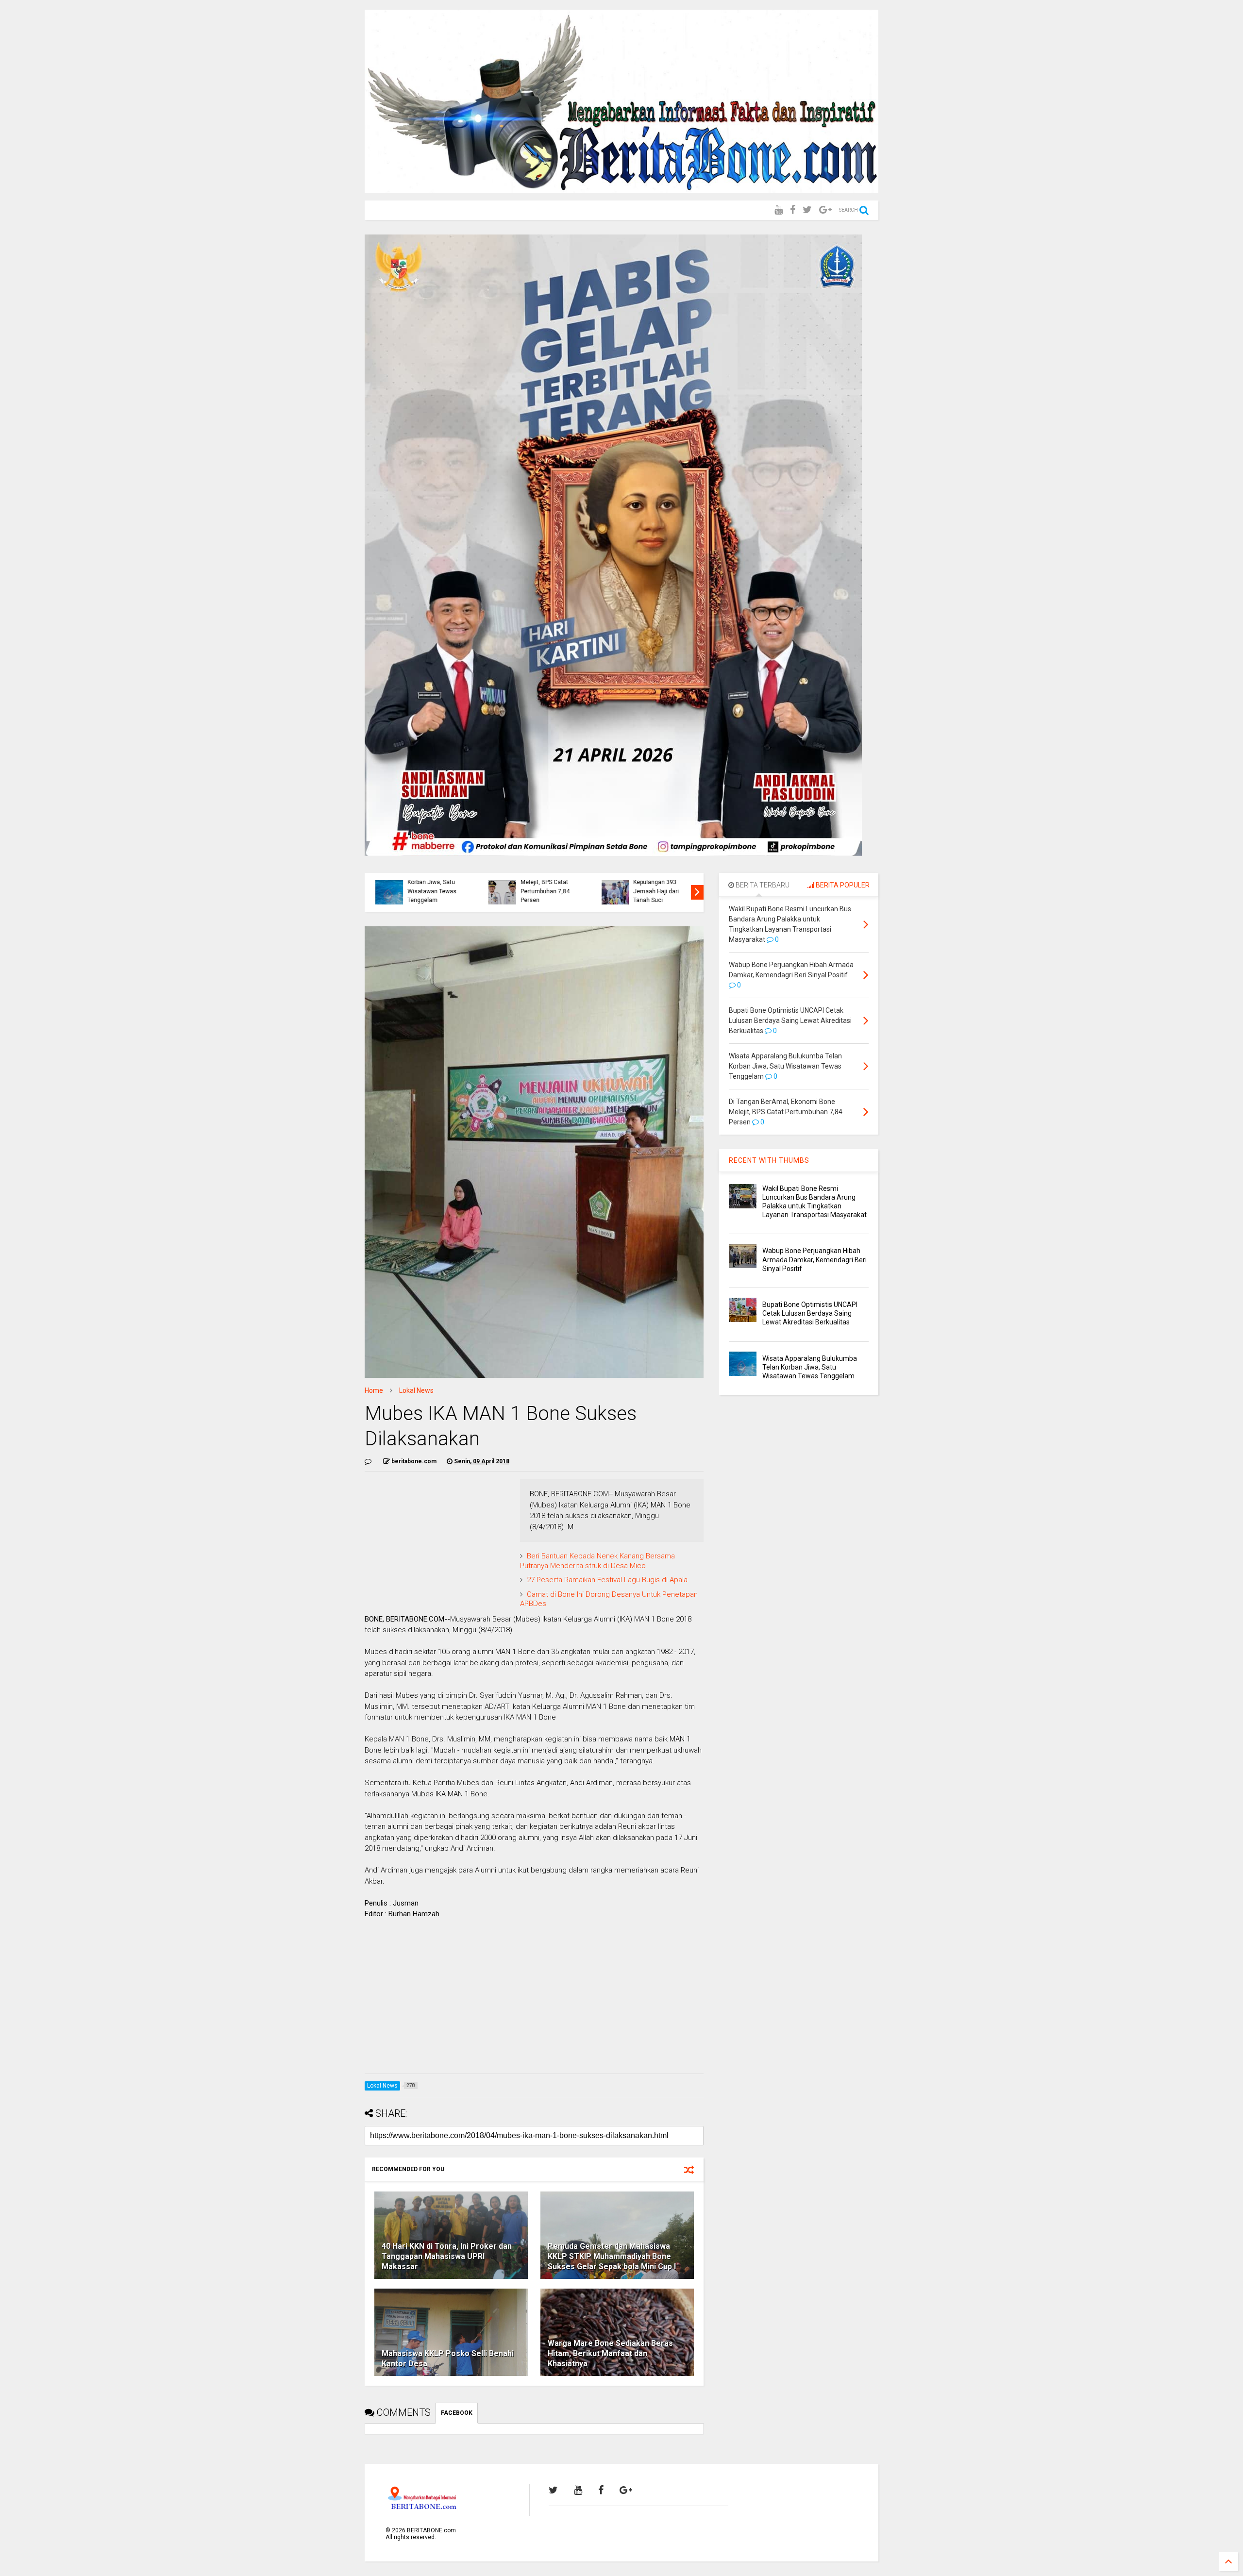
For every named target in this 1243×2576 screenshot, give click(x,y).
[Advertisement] (534, 1998)
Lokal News (416, 1390)
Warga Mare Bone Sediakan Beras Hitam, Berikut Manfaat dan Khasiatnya (610, 2353)
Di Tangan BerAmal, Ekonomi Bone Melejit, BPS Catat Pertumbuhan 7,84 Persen (544, 882)
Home (374, 1390)
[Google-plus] (825, 210)
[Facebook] (793, 210)
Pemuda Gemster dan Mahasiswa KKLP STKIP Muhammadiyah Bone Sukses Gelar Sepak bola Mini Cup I (612, 2256)
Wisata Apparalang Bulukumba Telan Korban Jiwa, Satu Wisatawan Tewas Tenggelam (429, 882)
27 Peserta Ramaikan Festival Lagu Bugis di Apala (607, 1580)
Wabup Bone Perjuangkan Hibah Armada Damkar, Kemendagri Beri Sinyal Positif (815, 1259)
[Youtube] (779, 210)
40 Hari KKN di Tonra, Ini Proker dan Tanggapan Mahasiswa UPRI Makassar (447, 2256)
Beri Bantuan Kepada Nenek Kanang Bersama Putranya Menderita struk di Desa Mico (597, 1561)
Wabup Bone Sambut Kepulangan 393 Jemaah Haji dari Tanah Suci (657, 887)
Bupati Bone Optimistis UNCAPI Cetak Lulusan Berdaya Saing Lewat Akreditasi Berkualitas (810, 1313)
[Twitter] (807, 210)
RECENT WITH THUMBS (769, 1160)
